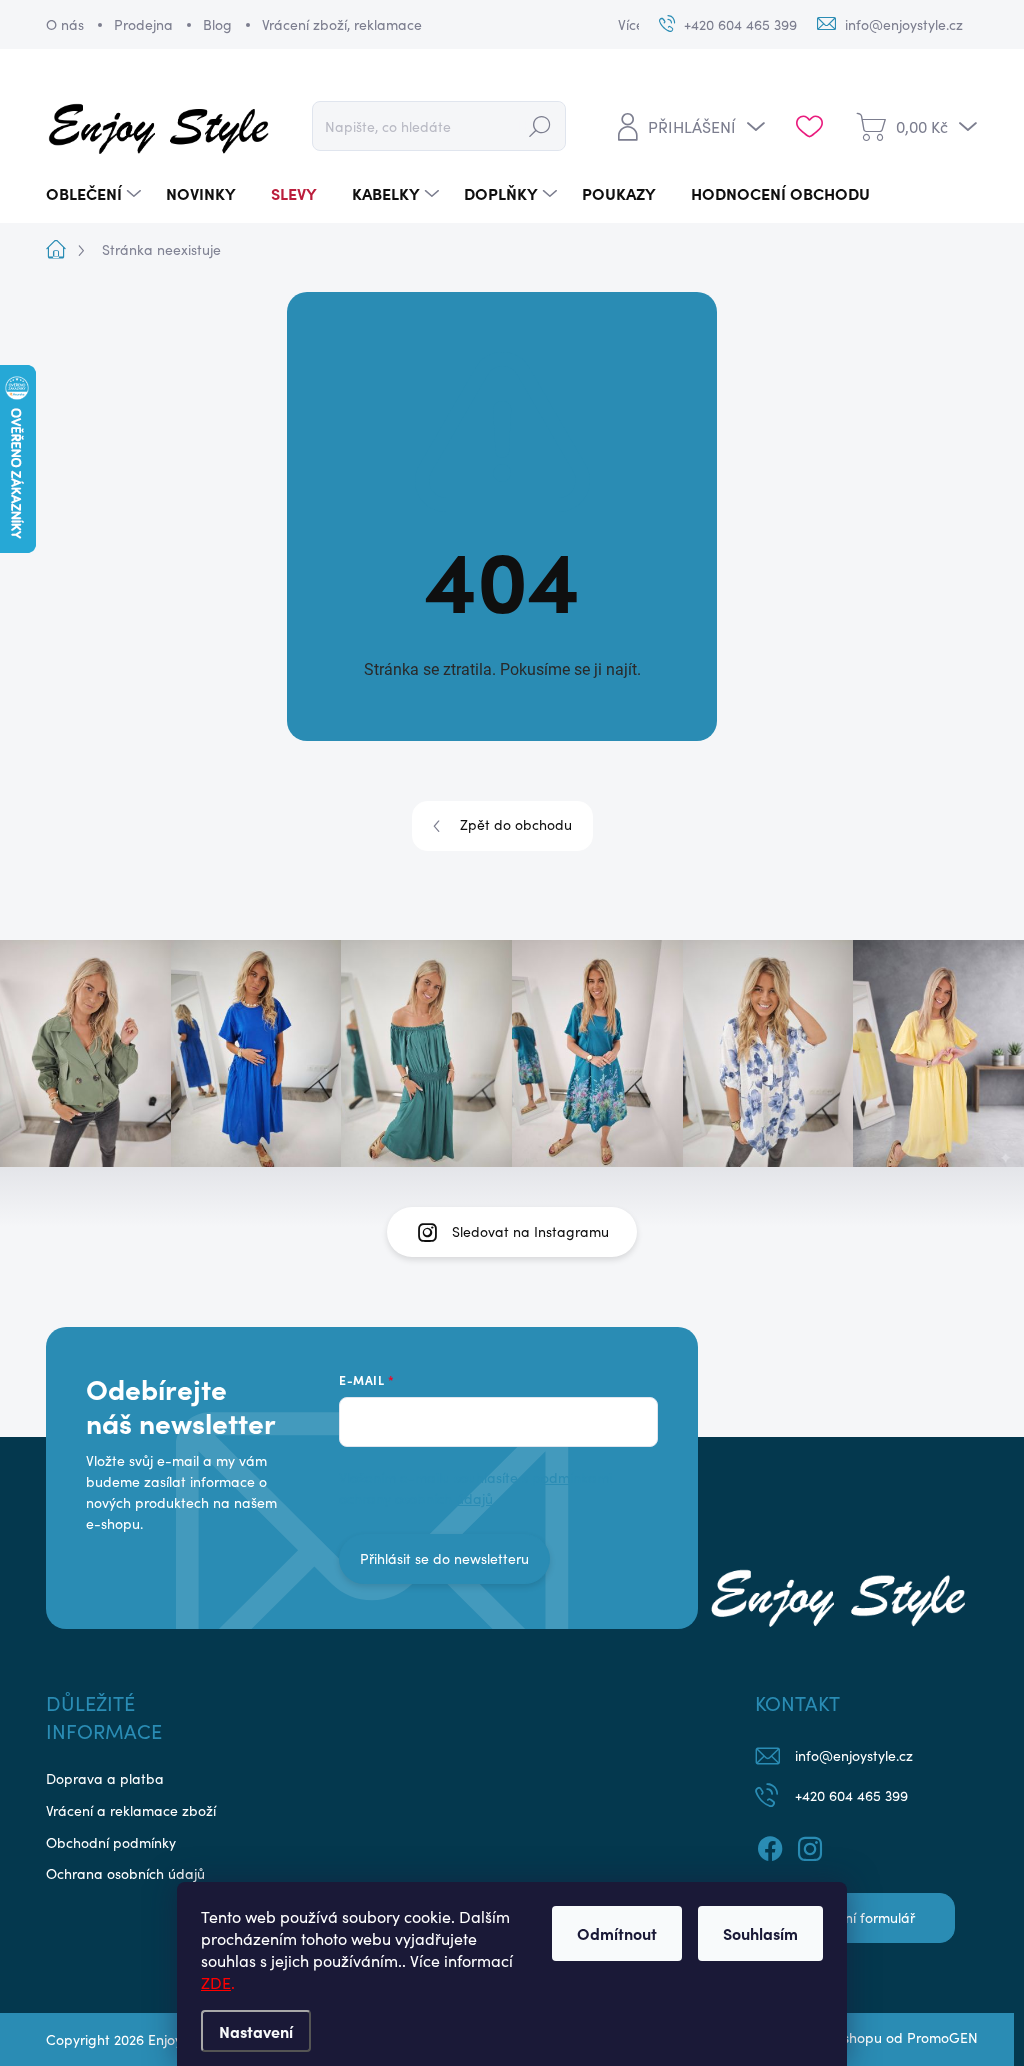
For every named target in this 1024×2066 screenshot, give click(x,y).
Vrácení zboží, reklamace (342, 24)
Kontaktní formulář (855, 1917)
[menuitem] (96, 193)
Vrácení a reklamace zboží (131, 1810)
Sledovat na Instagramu (530, 1231)
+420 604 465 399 (851, 1795)
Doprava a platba (105, 1778)
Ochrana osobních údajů (125, 1873)
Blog (217, 24)
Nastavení (256, 2031)
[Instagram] (810, 1846)
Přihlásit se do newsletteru (444, 1558)
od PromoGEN (932, 2037)
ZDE (216, 1982)
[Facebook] (770, 1846)
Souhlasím (760, 1933)
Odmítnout (617, 1933)
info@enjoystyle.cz (854, 1755)
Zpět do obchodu (516, 824)
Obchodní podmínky (111, 1842)
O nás (65, 24)
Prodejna (143, 24)
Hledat (540, 125)
